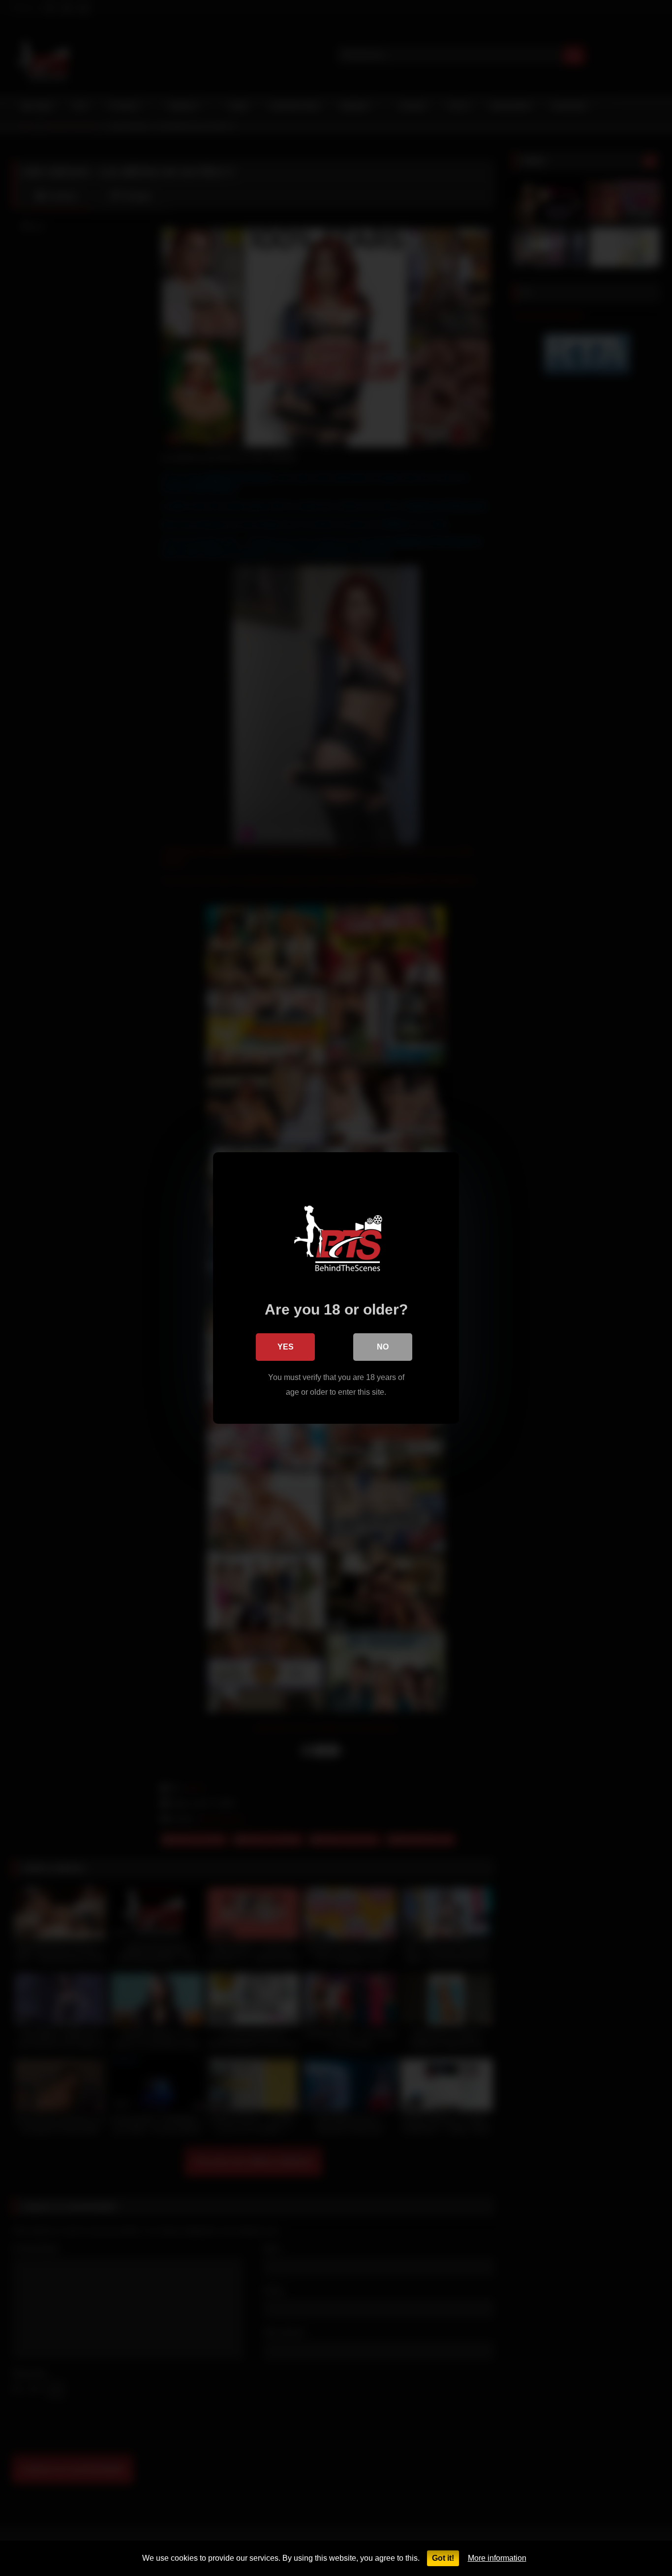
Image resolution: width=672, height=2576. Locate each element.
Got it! (443, 2558)
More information (497, 2558)
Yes (286, 1347)
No (383, 1347)
